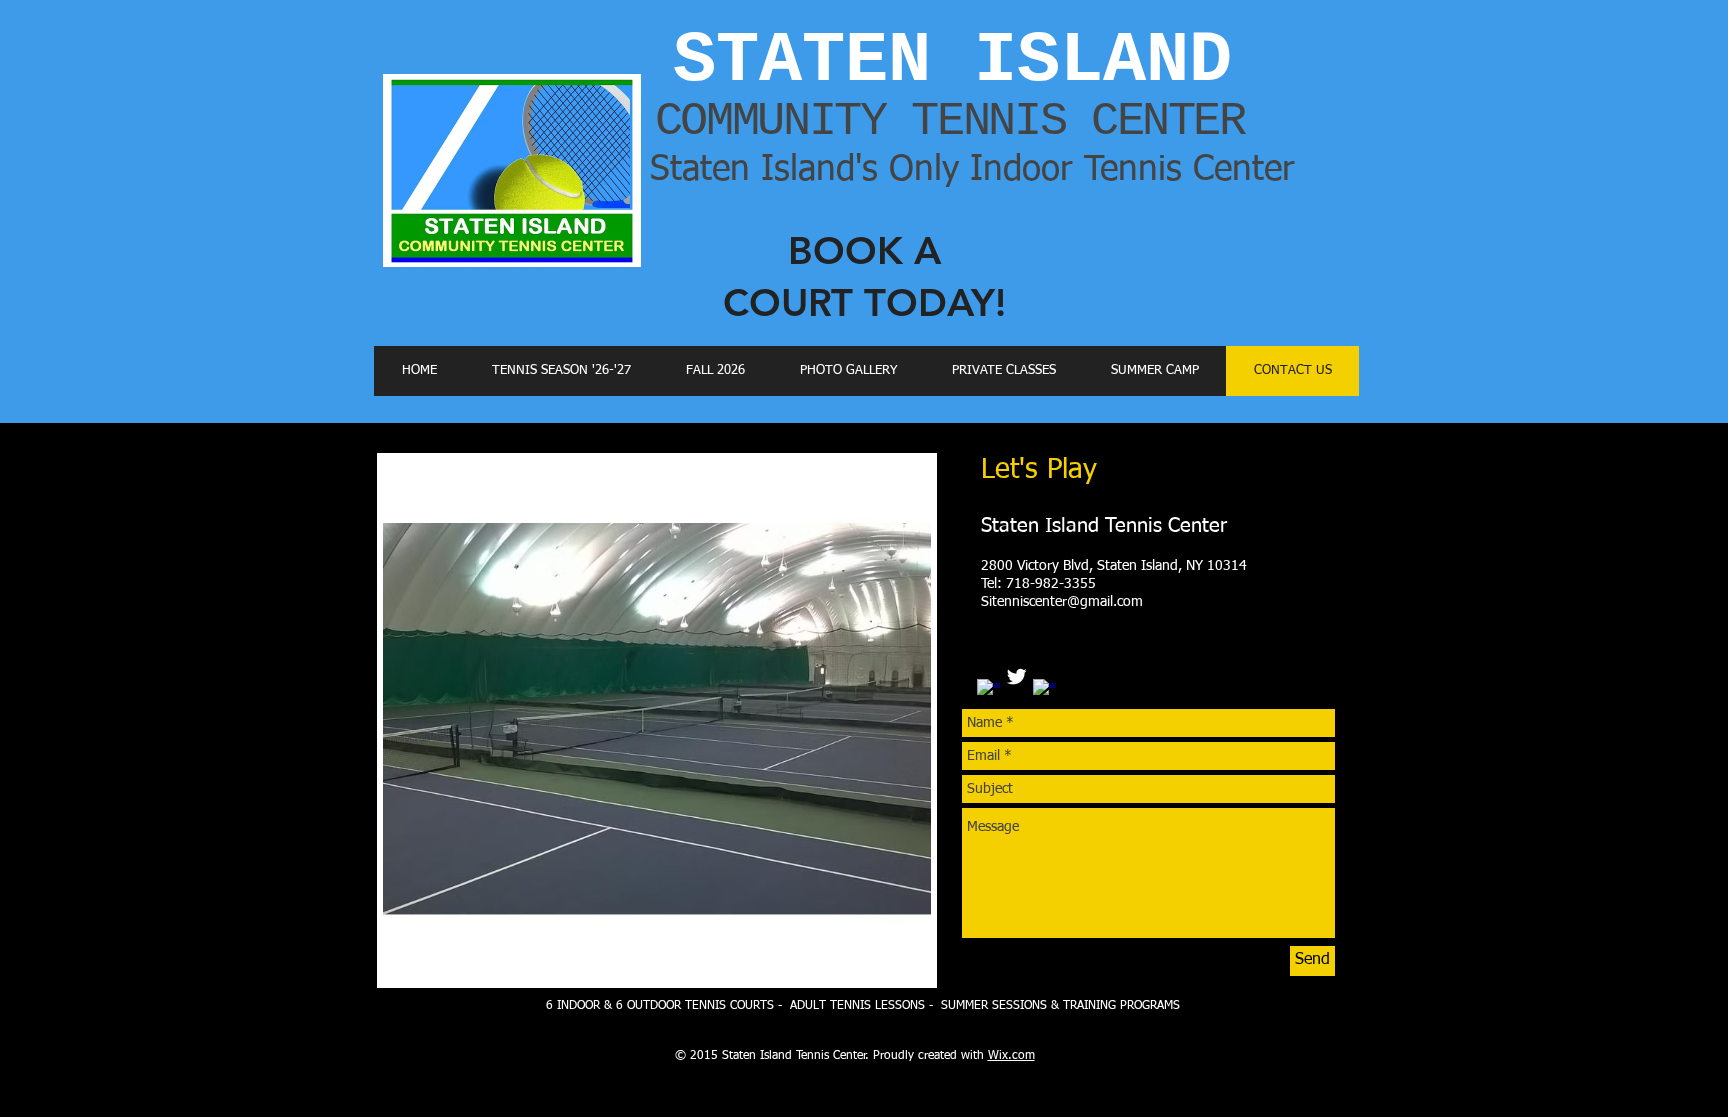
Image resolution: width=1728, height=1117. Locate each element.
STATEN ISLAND (952, 61)
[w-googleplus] (1044, 690)
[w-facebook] (988, 690)
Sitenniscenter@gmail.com (1062, 602)
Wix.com (1011, 1056)
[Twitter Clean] (1016, 676)
